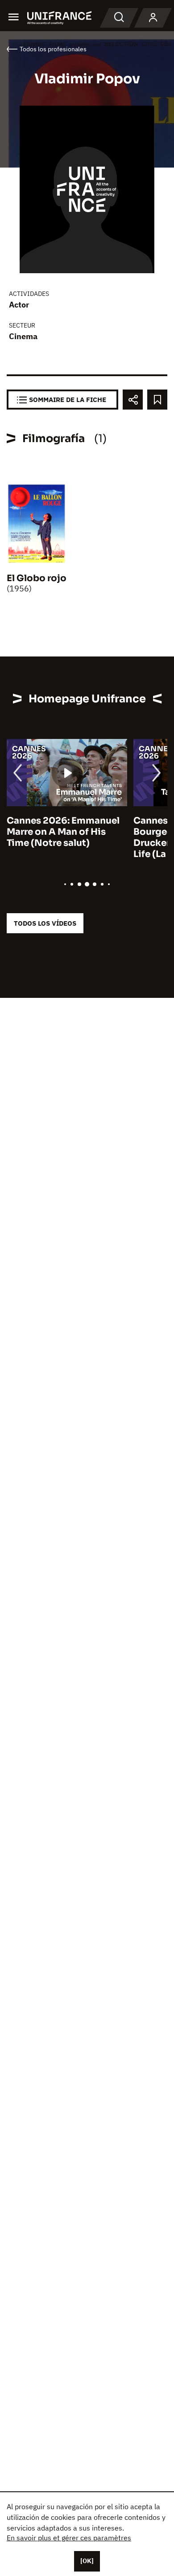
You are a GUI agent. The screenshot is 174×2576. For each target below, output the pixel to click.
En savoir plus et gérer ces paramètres (69, 2538)
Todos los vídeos (45, 923)
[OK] (87, 2561)
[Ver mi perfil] (153, 18)
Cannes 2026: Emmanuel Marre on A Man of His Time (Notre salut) (63, 832)
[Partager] (133, 400)
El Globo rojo (37, 578)
